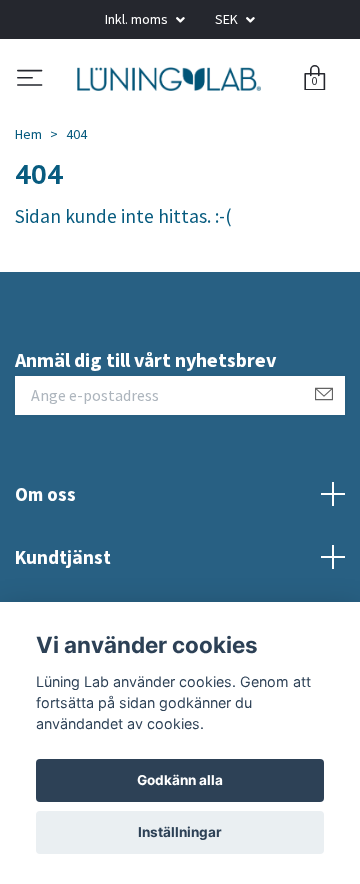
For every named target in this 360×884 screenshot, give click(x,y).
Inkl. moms (138, 19)
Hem (28, 210)
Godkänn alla (180, 780)
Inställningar (180, 832)
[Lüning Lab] (177, 116)
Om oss (45, 571)
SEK (228, 19)
